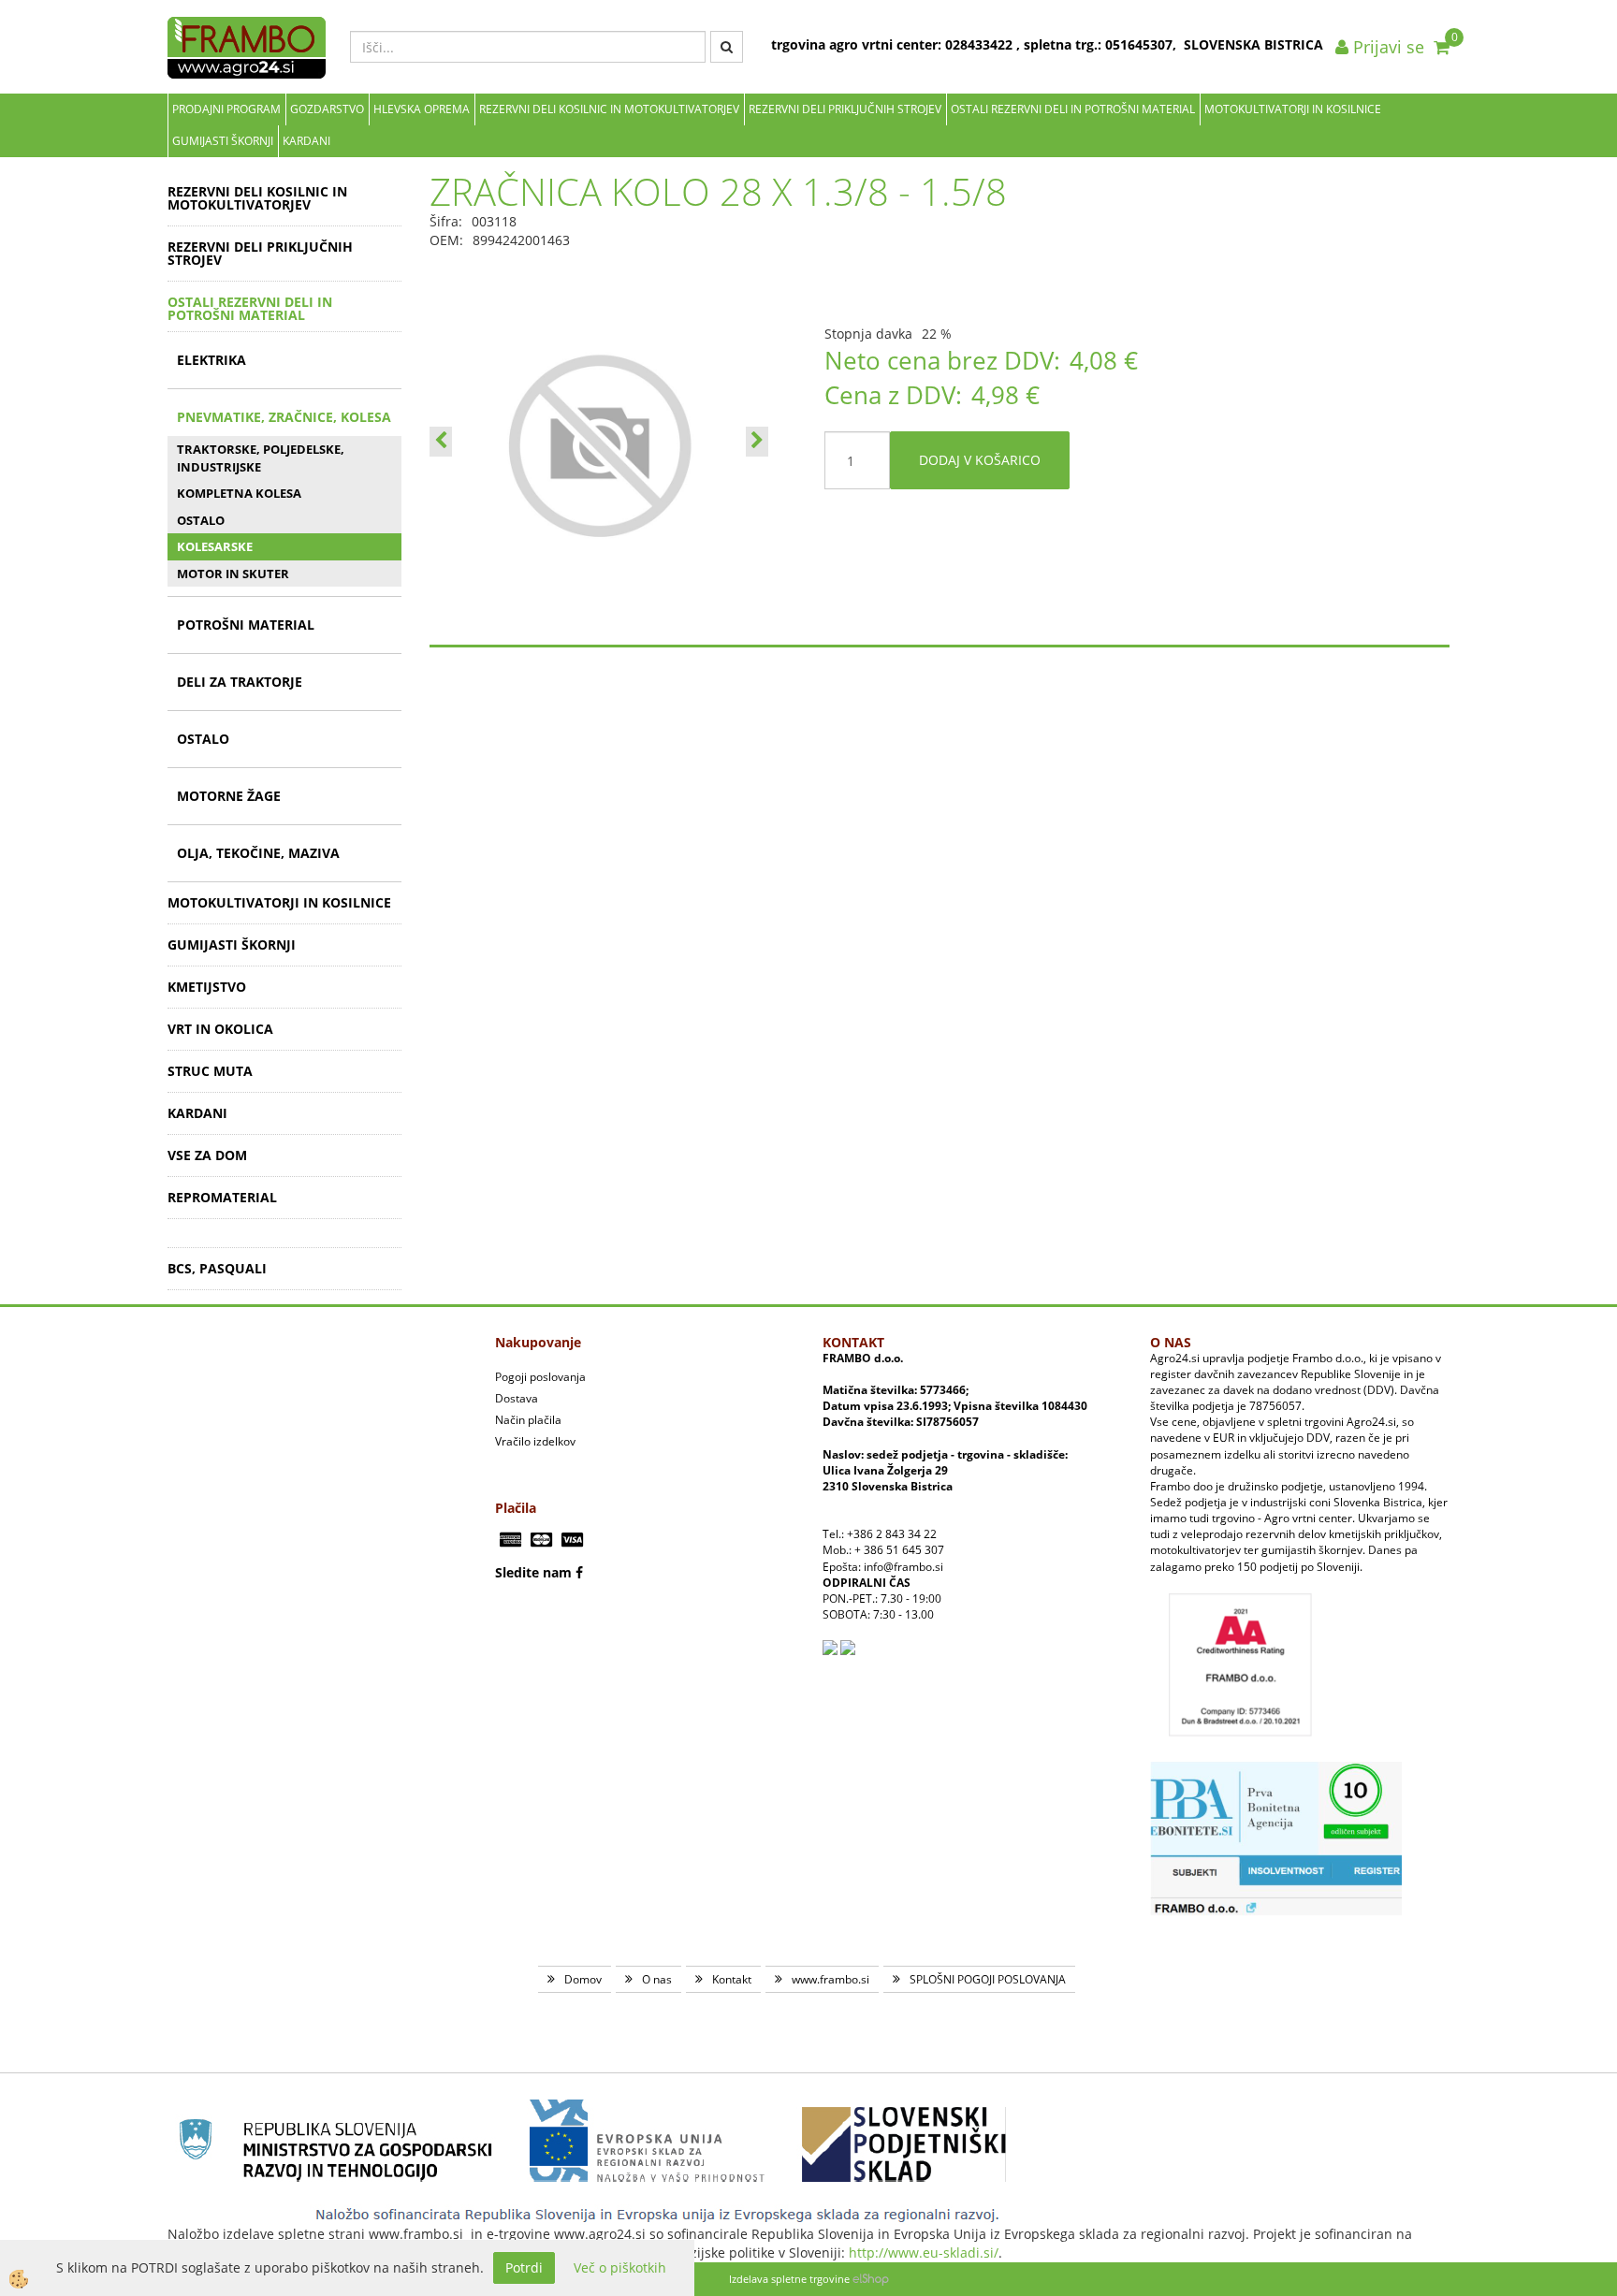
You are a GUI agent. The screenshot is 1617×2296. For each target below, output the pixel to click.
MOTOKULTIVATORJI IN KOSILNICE (1293, 109)
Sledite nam (533, 1572)
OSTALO (201, 520)
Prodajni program (226, 109)
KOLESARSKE (215, 546)
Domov (583, 1979)
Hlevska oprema (422, 109)
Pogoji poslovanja (540, 1377)
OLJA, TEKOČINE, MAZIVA (258, 853)
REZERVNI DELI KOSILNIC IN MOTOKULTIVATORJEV (609, 109)
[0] (1442, 47)
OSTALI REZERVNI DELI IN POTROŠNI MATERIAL (1073, 109)
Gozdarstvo (327, 109)
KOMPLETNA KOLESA (239, 493)
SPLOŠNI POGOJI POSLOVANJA (988, 1979)
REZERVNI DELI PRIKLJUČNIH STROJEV (845, 109)
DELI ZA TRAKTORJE (240, 682)
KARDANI (306, 141)
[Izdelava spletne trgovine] (871, 2279)
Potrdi (524, 2267)
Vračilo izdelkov (535, 1441)
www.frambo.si (830, 1979)
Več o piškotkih (620, 2267)
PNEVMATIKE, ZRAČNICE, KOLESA (284, 417)
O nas (657, 1979)
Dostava (517, 1398)
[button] (757, 442)
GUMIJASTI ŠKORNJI (223, 141)
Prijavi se (1386, 47)
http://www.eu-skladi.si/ (924, 2252)
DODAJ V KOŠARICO (980, 460)
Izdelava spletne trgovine (789, 2279)
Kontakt (732, 1979)
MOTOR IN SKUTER (233, 574)
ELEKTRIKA (211, 360)
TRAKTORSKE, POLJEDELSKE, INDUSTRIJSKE (261, 458)
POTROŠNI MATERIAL (246, 625)
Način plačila (528, 1420)
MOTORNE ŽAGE (229, 796)
